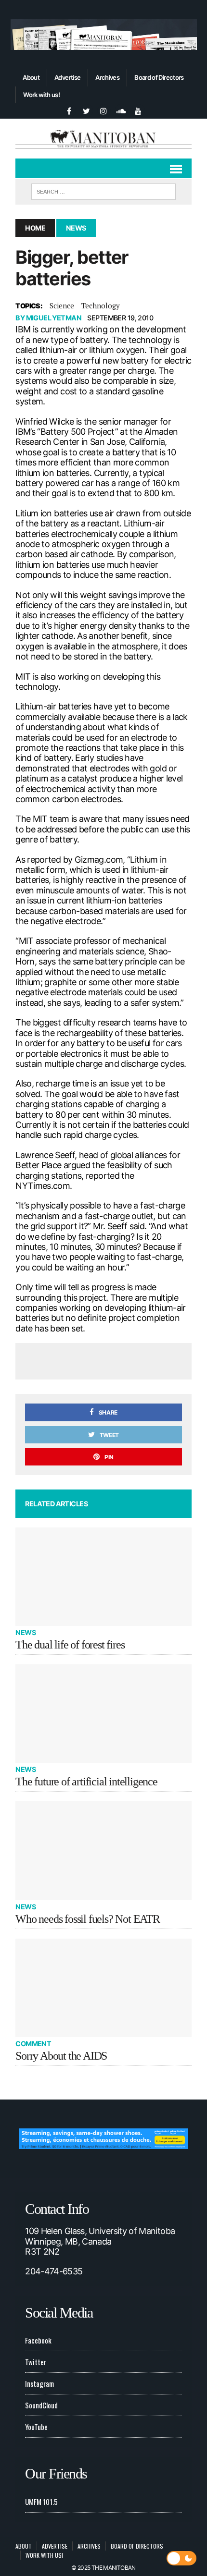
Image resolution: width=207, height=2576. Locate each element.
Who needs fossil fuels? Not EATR (88, 1919)
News (26, 1632)
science (62, 305)
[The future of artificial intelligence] (103, 1714)
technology (101, 305)
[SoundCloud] (121, 110)
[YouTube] (138, 110)
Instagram (39, 2383)
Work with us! (41, 95)
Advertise (67, 77)
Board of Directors (159, 77)
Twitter (36, 2362)
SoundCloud (41, 2405)
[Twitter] (86, 110)
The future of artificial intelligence (86, 1782)
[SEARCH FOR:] (103, 190)
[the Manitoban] (103, 138)
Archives (107, 77)
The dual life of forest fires (70, 1645)
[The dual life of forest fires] (103, 1577)
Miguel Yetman (54, 318)
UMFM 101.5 (41, 2502)
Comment (33, 2044)
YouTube (36, 2427)
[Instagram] (103, 110)
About (31, 77)
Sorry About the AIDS (61, 2056)
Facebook (38, 2340)
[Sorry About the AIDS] (103, 1988)
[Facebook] (69, 110)
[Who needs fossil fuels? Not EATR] (103, 1850)
